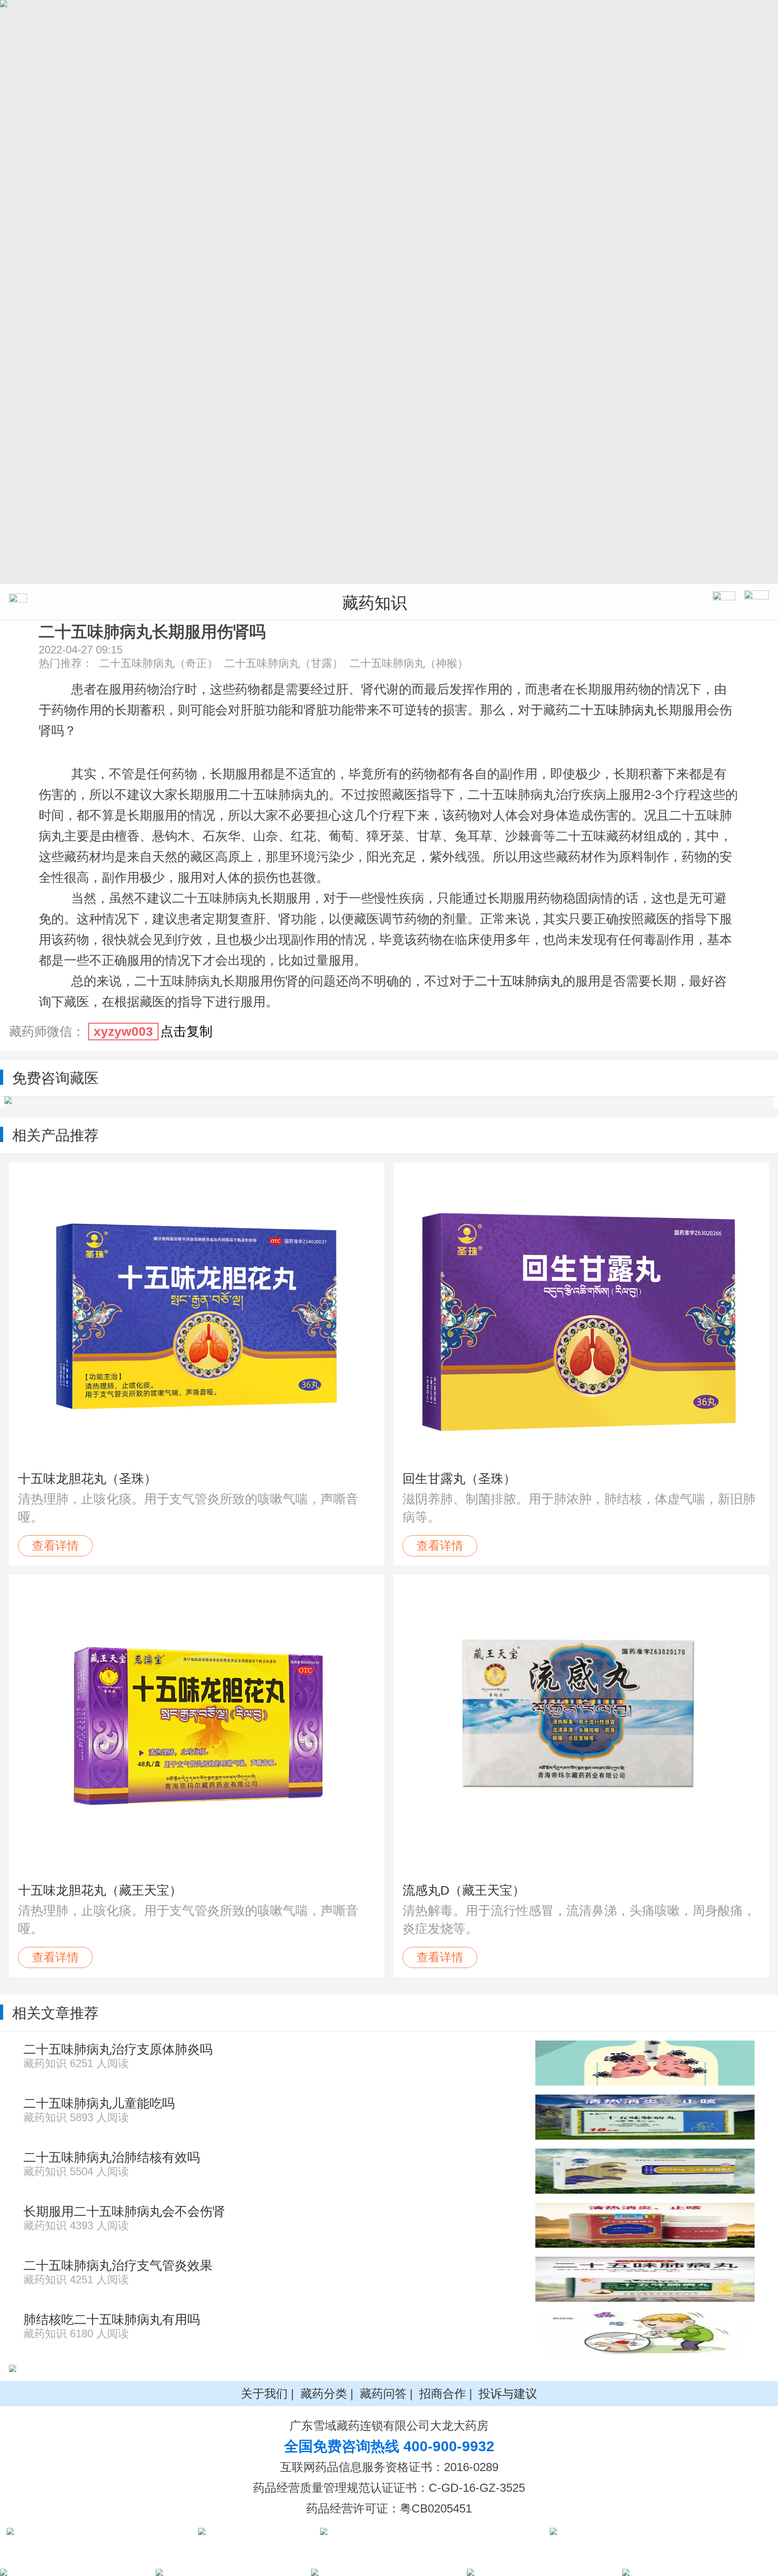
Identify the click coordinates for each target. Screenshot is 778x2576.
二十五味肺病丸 (612, 710)
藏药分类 (324, 2394)
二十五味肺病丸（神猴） (409, 663)
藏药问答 (383, 2394)
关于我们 (264, 2394)
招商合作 (443, 2394)
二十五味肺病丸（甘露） (284, 663)
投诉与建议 (508, 2394)
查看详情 (55, 1546)
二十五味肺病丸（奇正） (158, 663)
